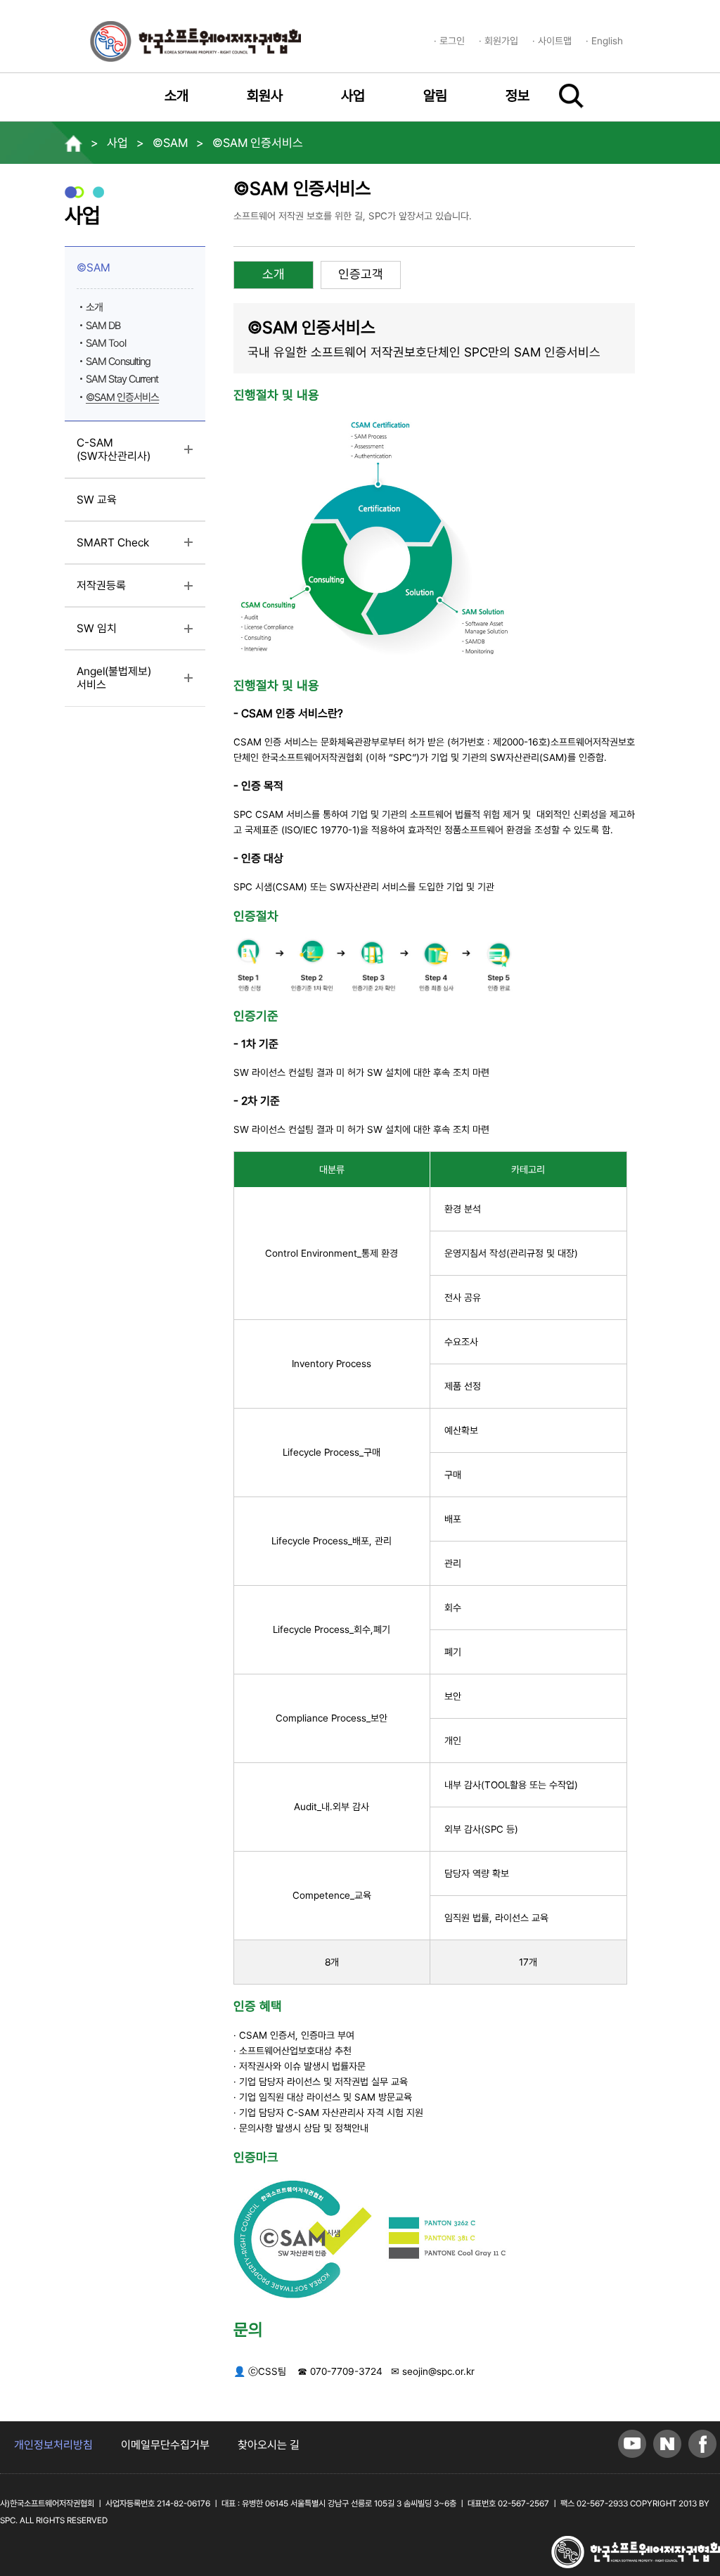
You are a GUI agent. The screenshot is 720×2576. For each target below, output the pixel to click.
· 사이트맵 (552, 41)
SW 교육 (97, 500)
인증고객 (361, 274)
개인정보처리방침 (53, 2445)
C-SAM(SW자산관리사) (141, 455)
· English (604, 41)
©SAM (123, 273)
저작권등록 (131, 591)
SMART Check (141, 548)
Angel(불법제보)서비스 (121, 683)
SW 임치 (126, 634)
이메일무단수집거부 (165, 2445)
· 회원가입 (499, 41)
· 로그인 (449, 41)
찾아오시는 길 (269, 2445)
